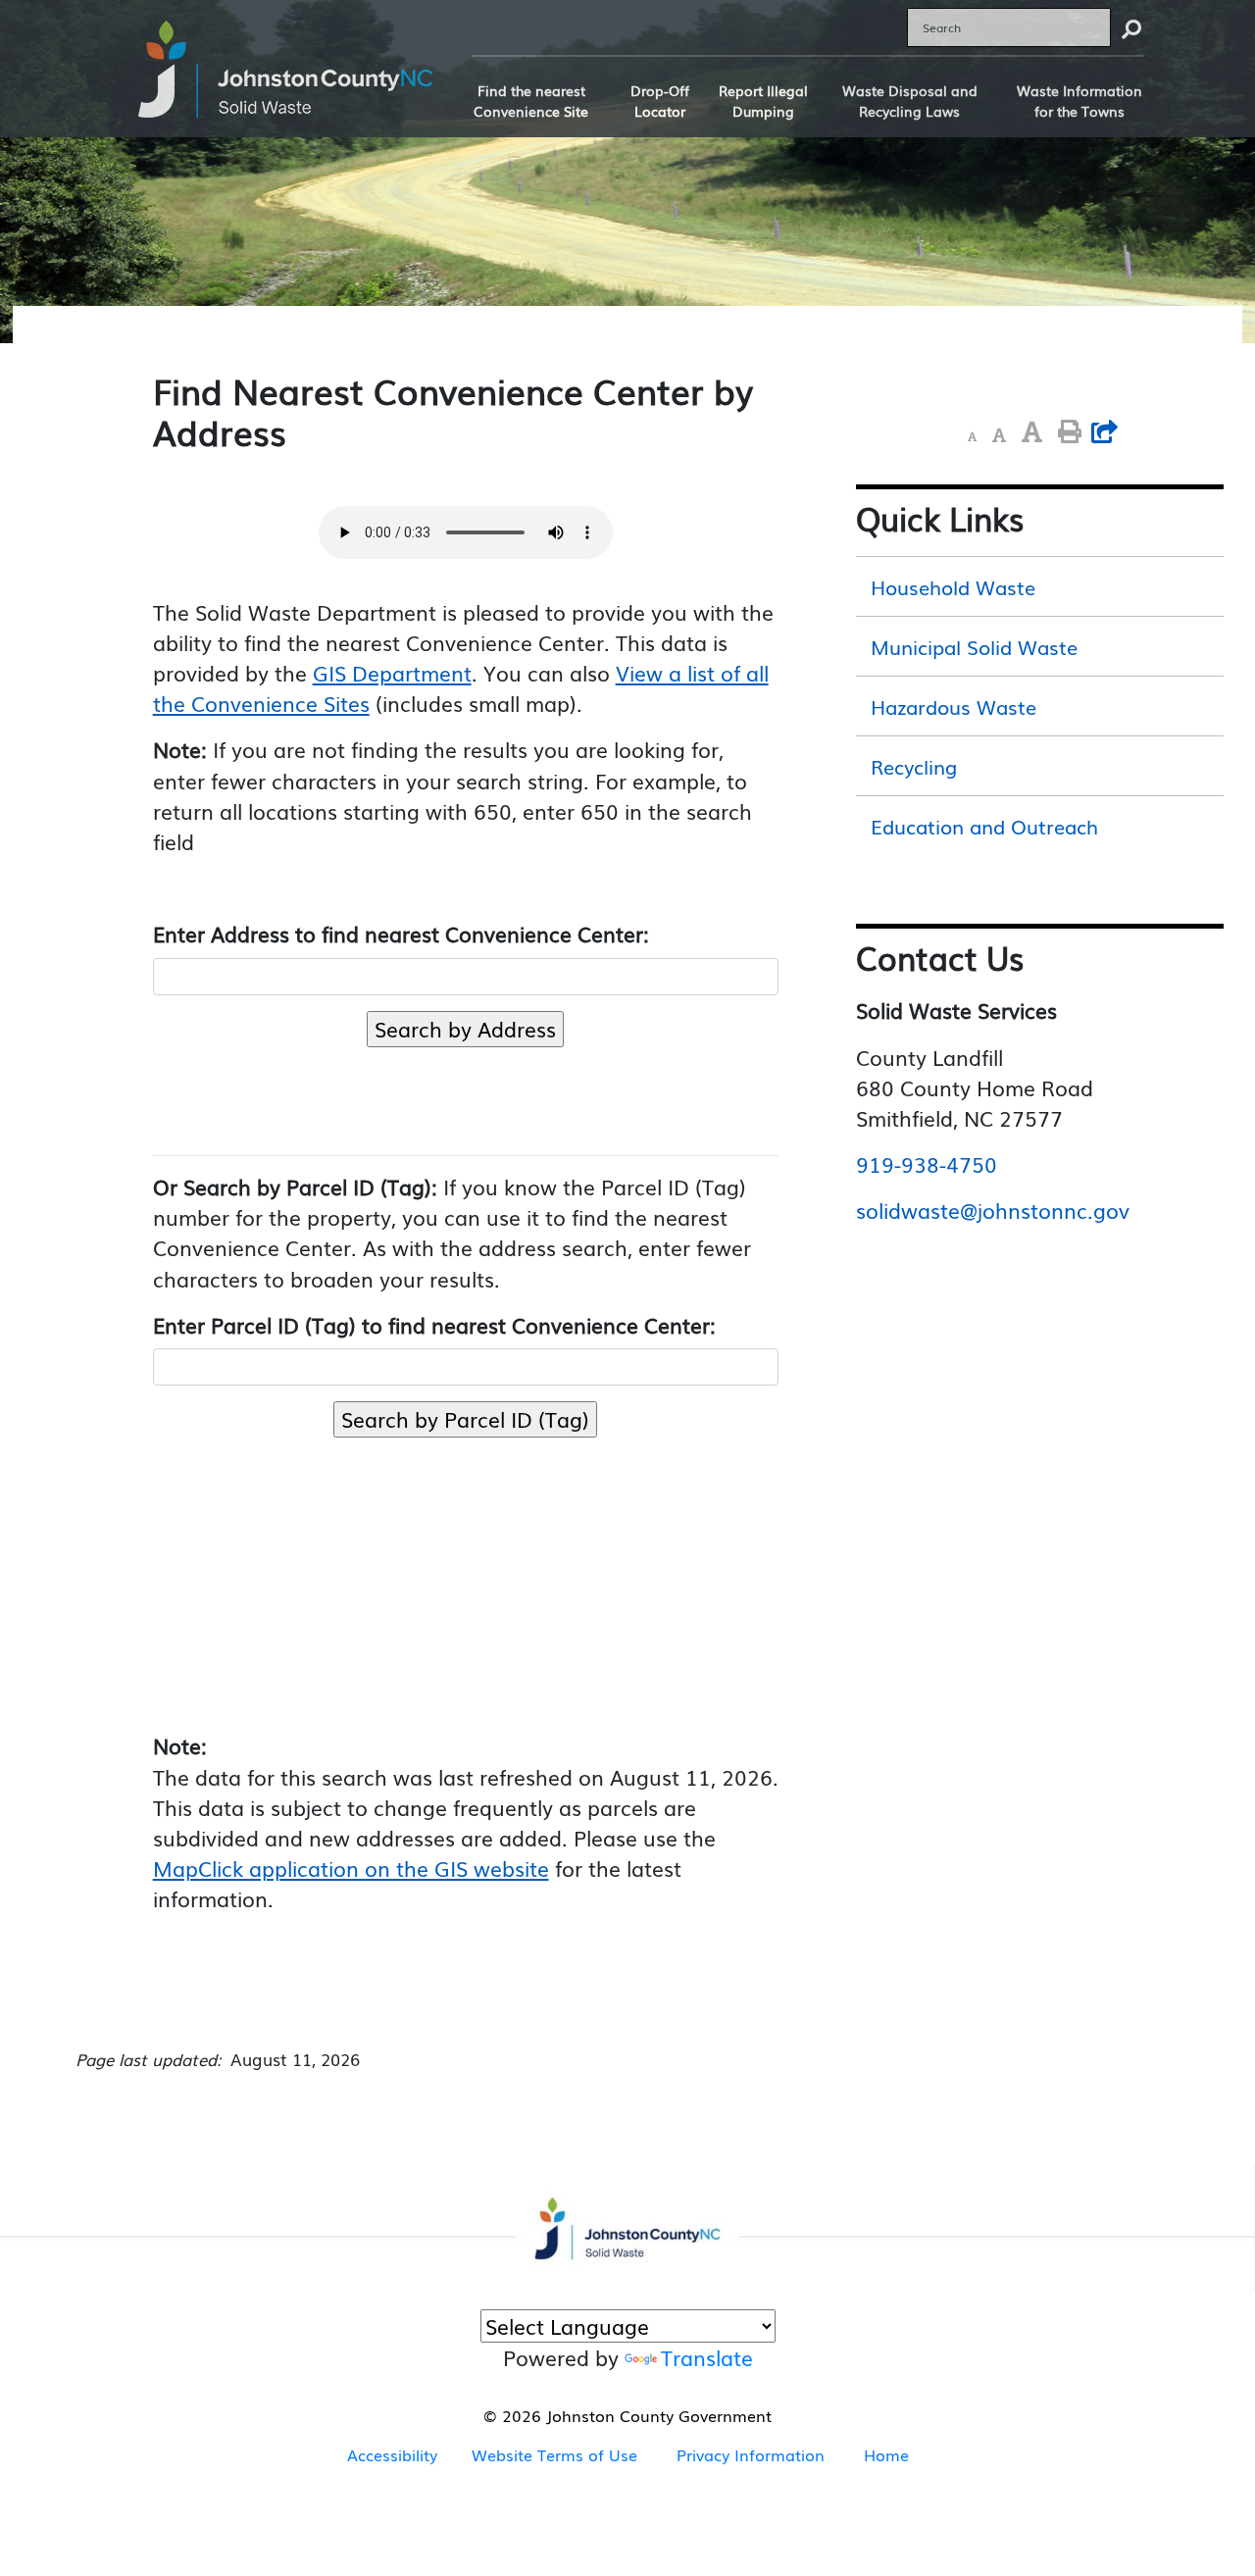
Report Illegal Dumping (763, 101)
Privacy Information (751, 2454)
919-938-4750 (927, 1164)
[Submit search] (1131, 27)
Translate (707, 2357)
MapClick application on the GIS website (351, 1868)
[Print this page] (1070, 432)
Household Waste (953, 586)
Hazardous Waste (954, 706)
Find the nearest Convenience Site (531, 101)
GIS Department (392, 673)
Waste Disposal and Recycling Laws (910, 101)
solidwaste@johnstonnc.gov (993, 1210)
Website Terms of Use (554, 2454)
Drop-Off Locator (660, 101)
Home (886, 2454)
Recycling (914, 766)
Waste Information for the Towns (1079, 101)
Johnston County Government (656, 2415)
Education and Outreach (984, 826)
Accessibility (392, 2454)
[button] (972, 435)
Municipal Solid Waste (974, 646)
